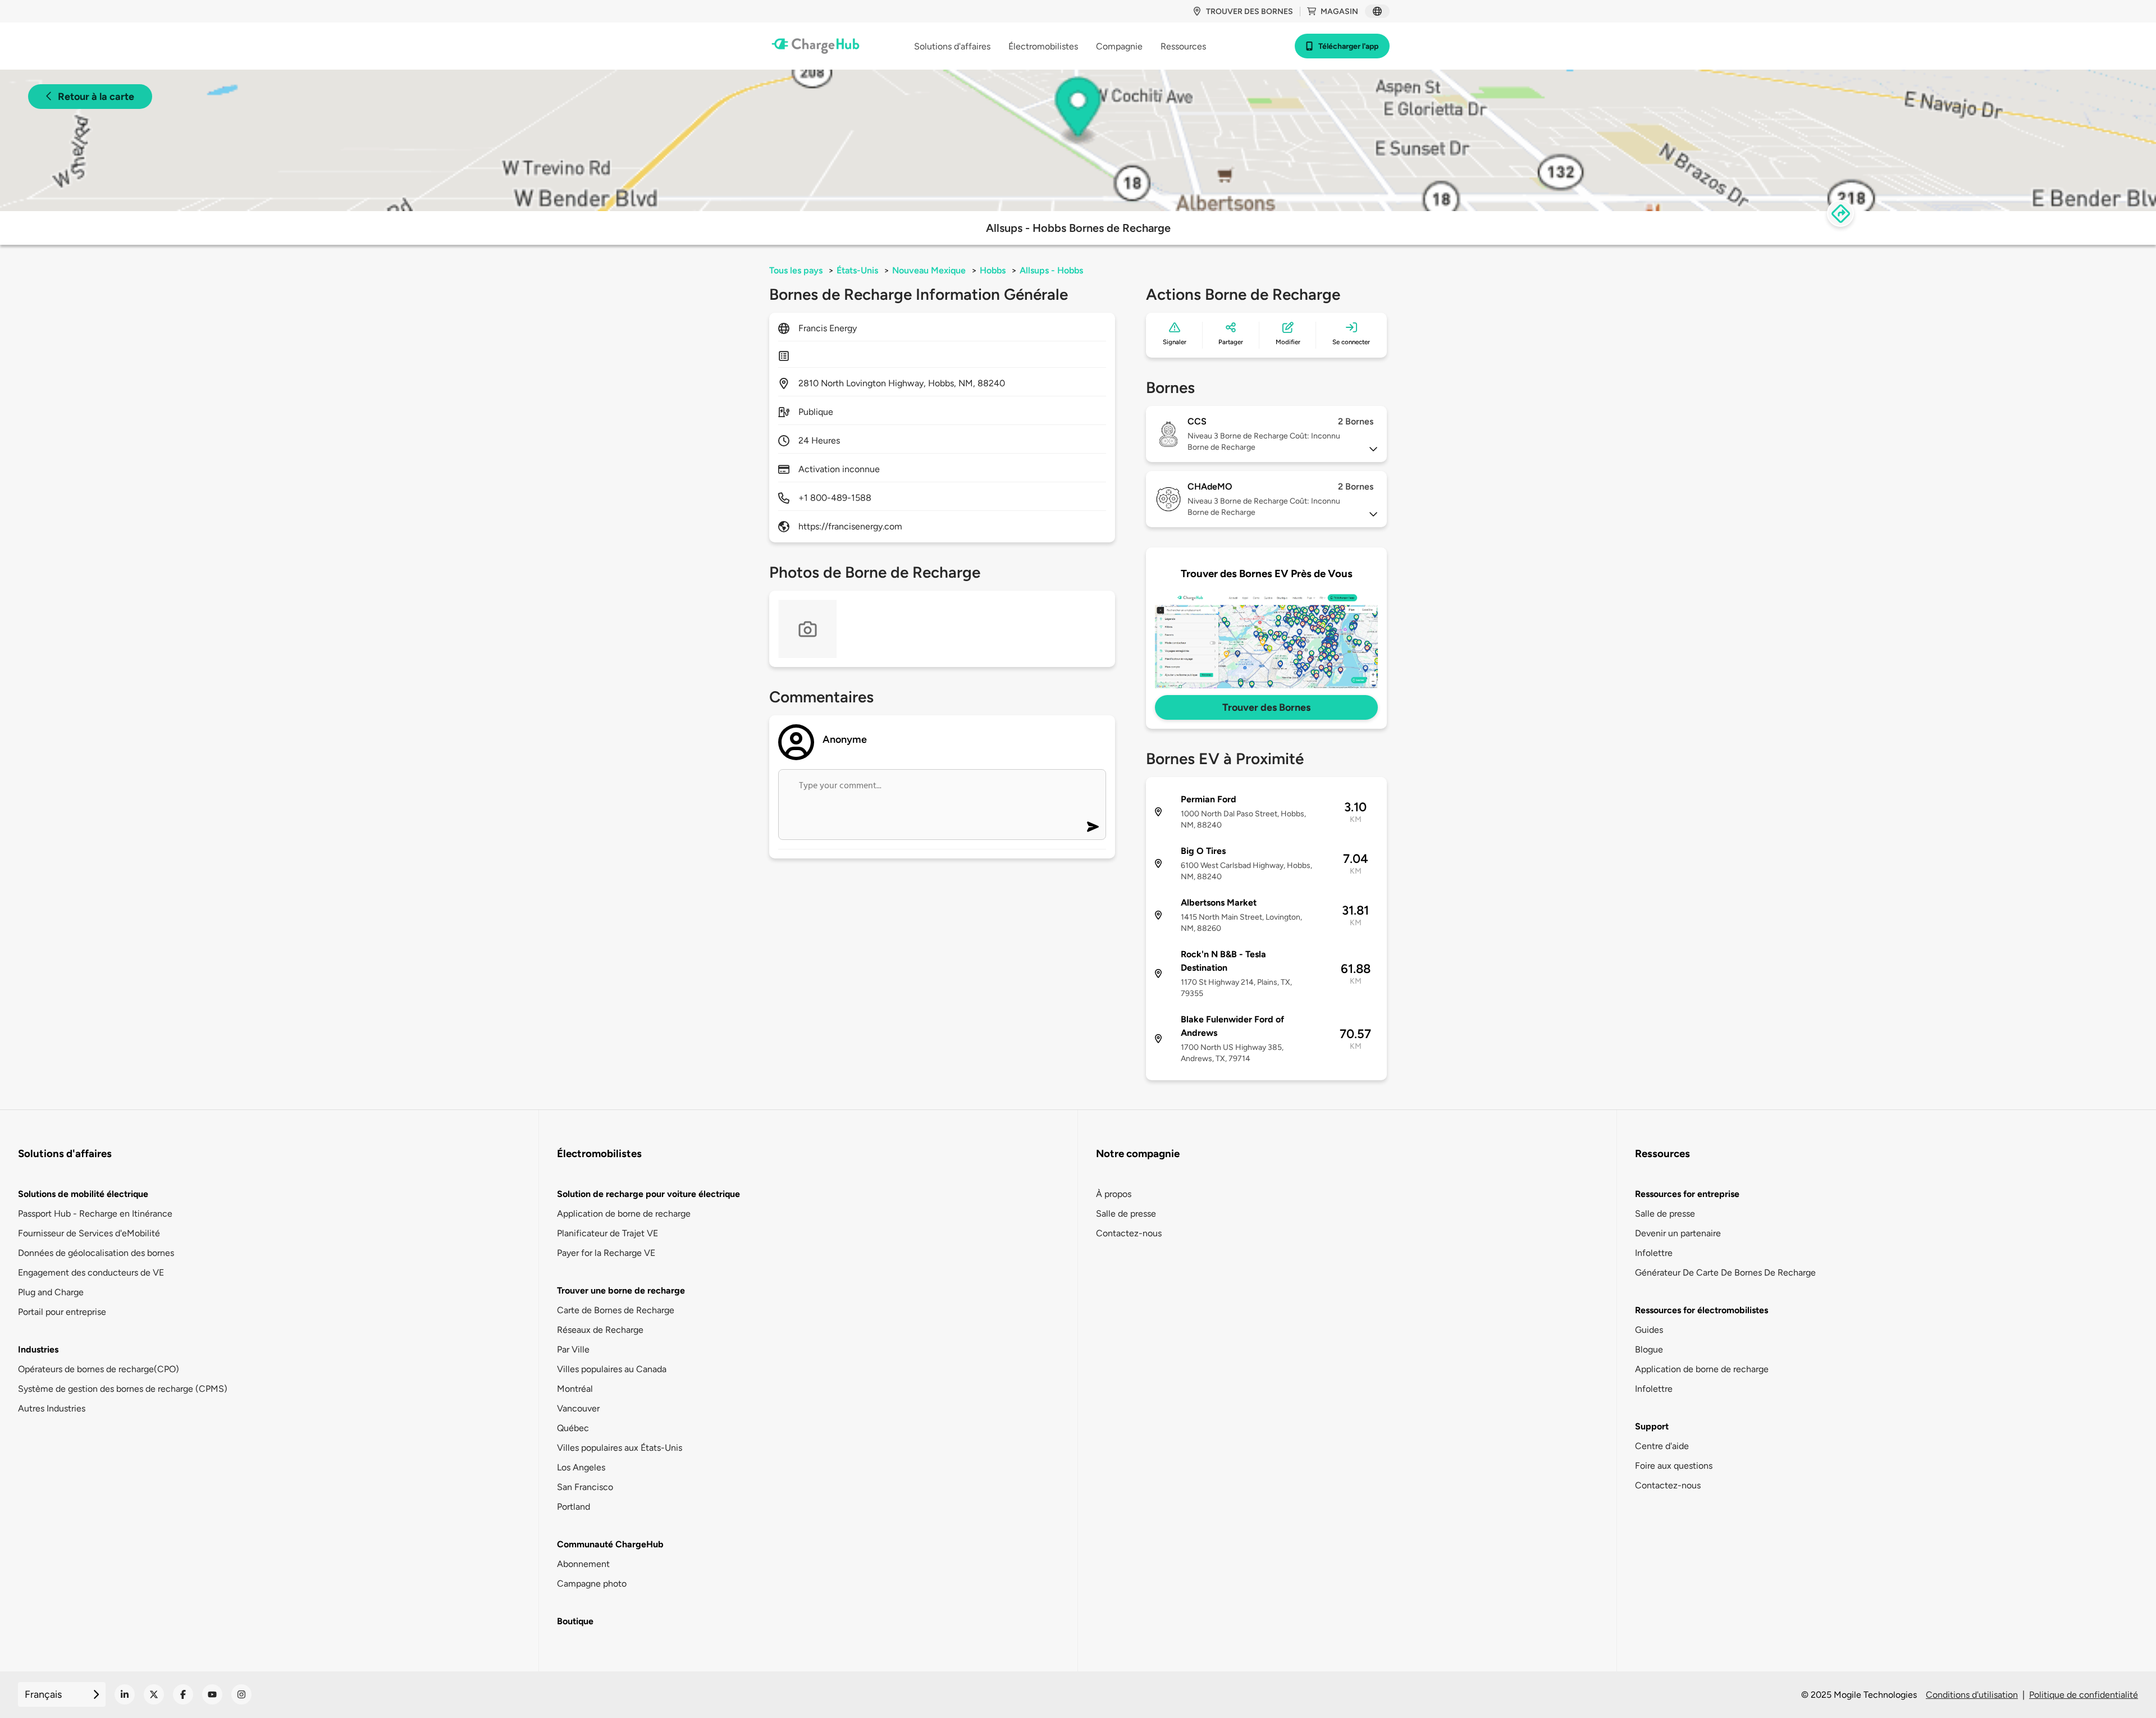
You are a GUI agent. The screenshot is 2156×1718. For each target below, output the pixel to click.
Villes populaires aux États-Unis (620, 1448)
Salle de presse (1126, 1214)
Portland (574, 1507)
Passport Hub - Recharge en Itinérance (95, 1214)
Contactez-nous (1129, 1233)
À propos (1114, 1194)
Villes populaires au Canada (612, 1369)
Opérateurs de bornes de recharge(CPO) (99, 1369)
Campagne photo (592, 1584)
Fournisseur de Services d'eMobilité (89, 1233)
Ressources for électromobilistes (1701, 1310)
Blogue (1649, 1349)
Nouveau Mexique (929, 270)
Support (1652, 1426)
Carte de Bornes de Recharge (616, 1310)
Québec (573, 1428)
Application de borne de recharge (624, 1214)
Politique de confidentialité (2084, 1695)
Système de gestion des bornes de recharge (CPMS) (123, 1389)
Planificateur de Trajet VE (607, 1233)
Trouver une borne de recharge (621, 1290)
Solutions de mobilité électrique (83, 1194)
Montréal (575, 1389)
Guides (1649, 1330)
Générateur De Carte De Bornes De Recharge (1725, 1272)
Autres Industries (52, 1408)
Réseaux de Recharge (600, 1330)
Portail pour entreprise (62, 1312)
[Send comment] (1093, 827)
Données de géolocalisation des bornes (96, 1253)
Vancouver (578, 1408)
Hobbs (993, 270)
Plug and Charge (51, 1292)
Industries (38, 1349)
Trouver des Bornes (1266, 707)
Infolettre (1654, 1253)
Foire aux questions (1674, 1466)
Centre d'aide (1662, 1446)
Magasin (1339, 12)
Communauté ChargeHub (610, 1544)
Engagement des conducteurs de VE (91, 1272)
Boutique (575, 1621)
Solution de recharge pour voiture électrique (648, 1194)
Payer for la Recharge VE (606, 1253)
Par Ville (573, 1349)
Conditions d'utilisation (1972, 1695)
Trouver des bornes (1250, 12)
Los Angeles (581, 1467)
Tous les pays (796, 270)
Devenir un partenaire (1678, 1233)
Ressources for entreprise (1687, 1194)
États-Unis (857, 270)
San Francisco (585, 1487)
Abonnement (583, 1564)
